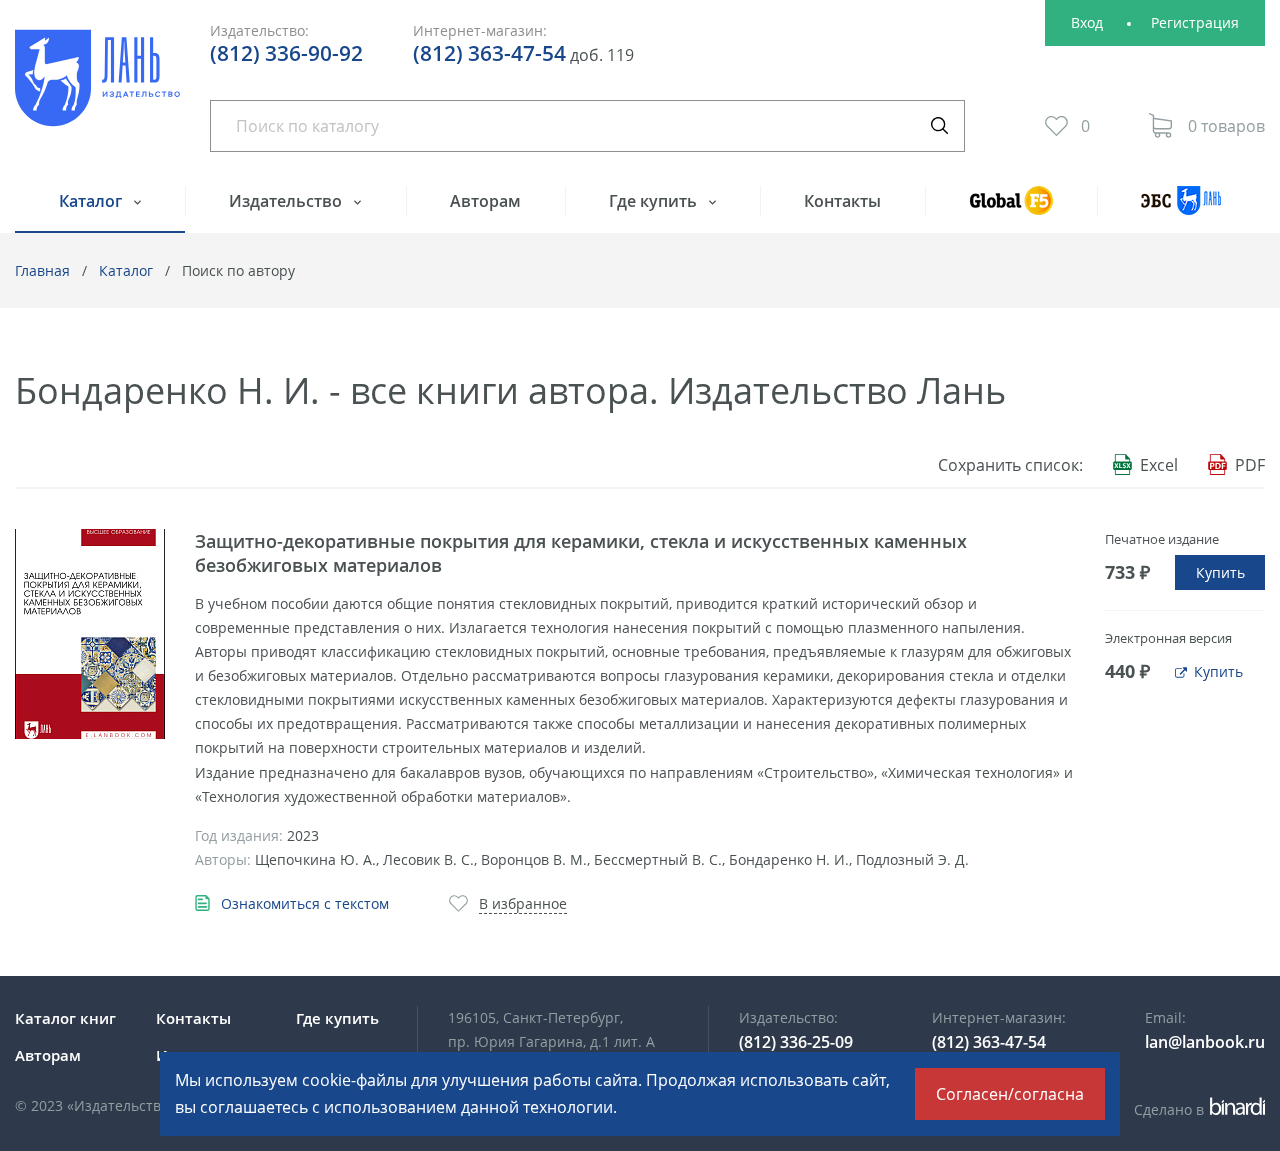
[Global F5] (1010, 209)
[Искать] (939, 126)
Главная (42, 270)
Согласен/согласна (1010, 1094)
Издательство (287, 201)
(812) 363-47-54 (489, 53)
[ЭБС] (1181, 209)
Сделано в (1196, 1109)
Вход (1087, 22)
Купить (1220, 572)
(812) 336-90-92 (286, 53)
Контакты (842, 201)
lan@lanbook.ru (1205, 1042)
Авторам (485, 201)
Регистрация (1195, 22)
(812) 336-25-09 (796, 1042)
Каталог (92, 201)
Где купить (655, 201)
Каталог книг (65, 1018)
